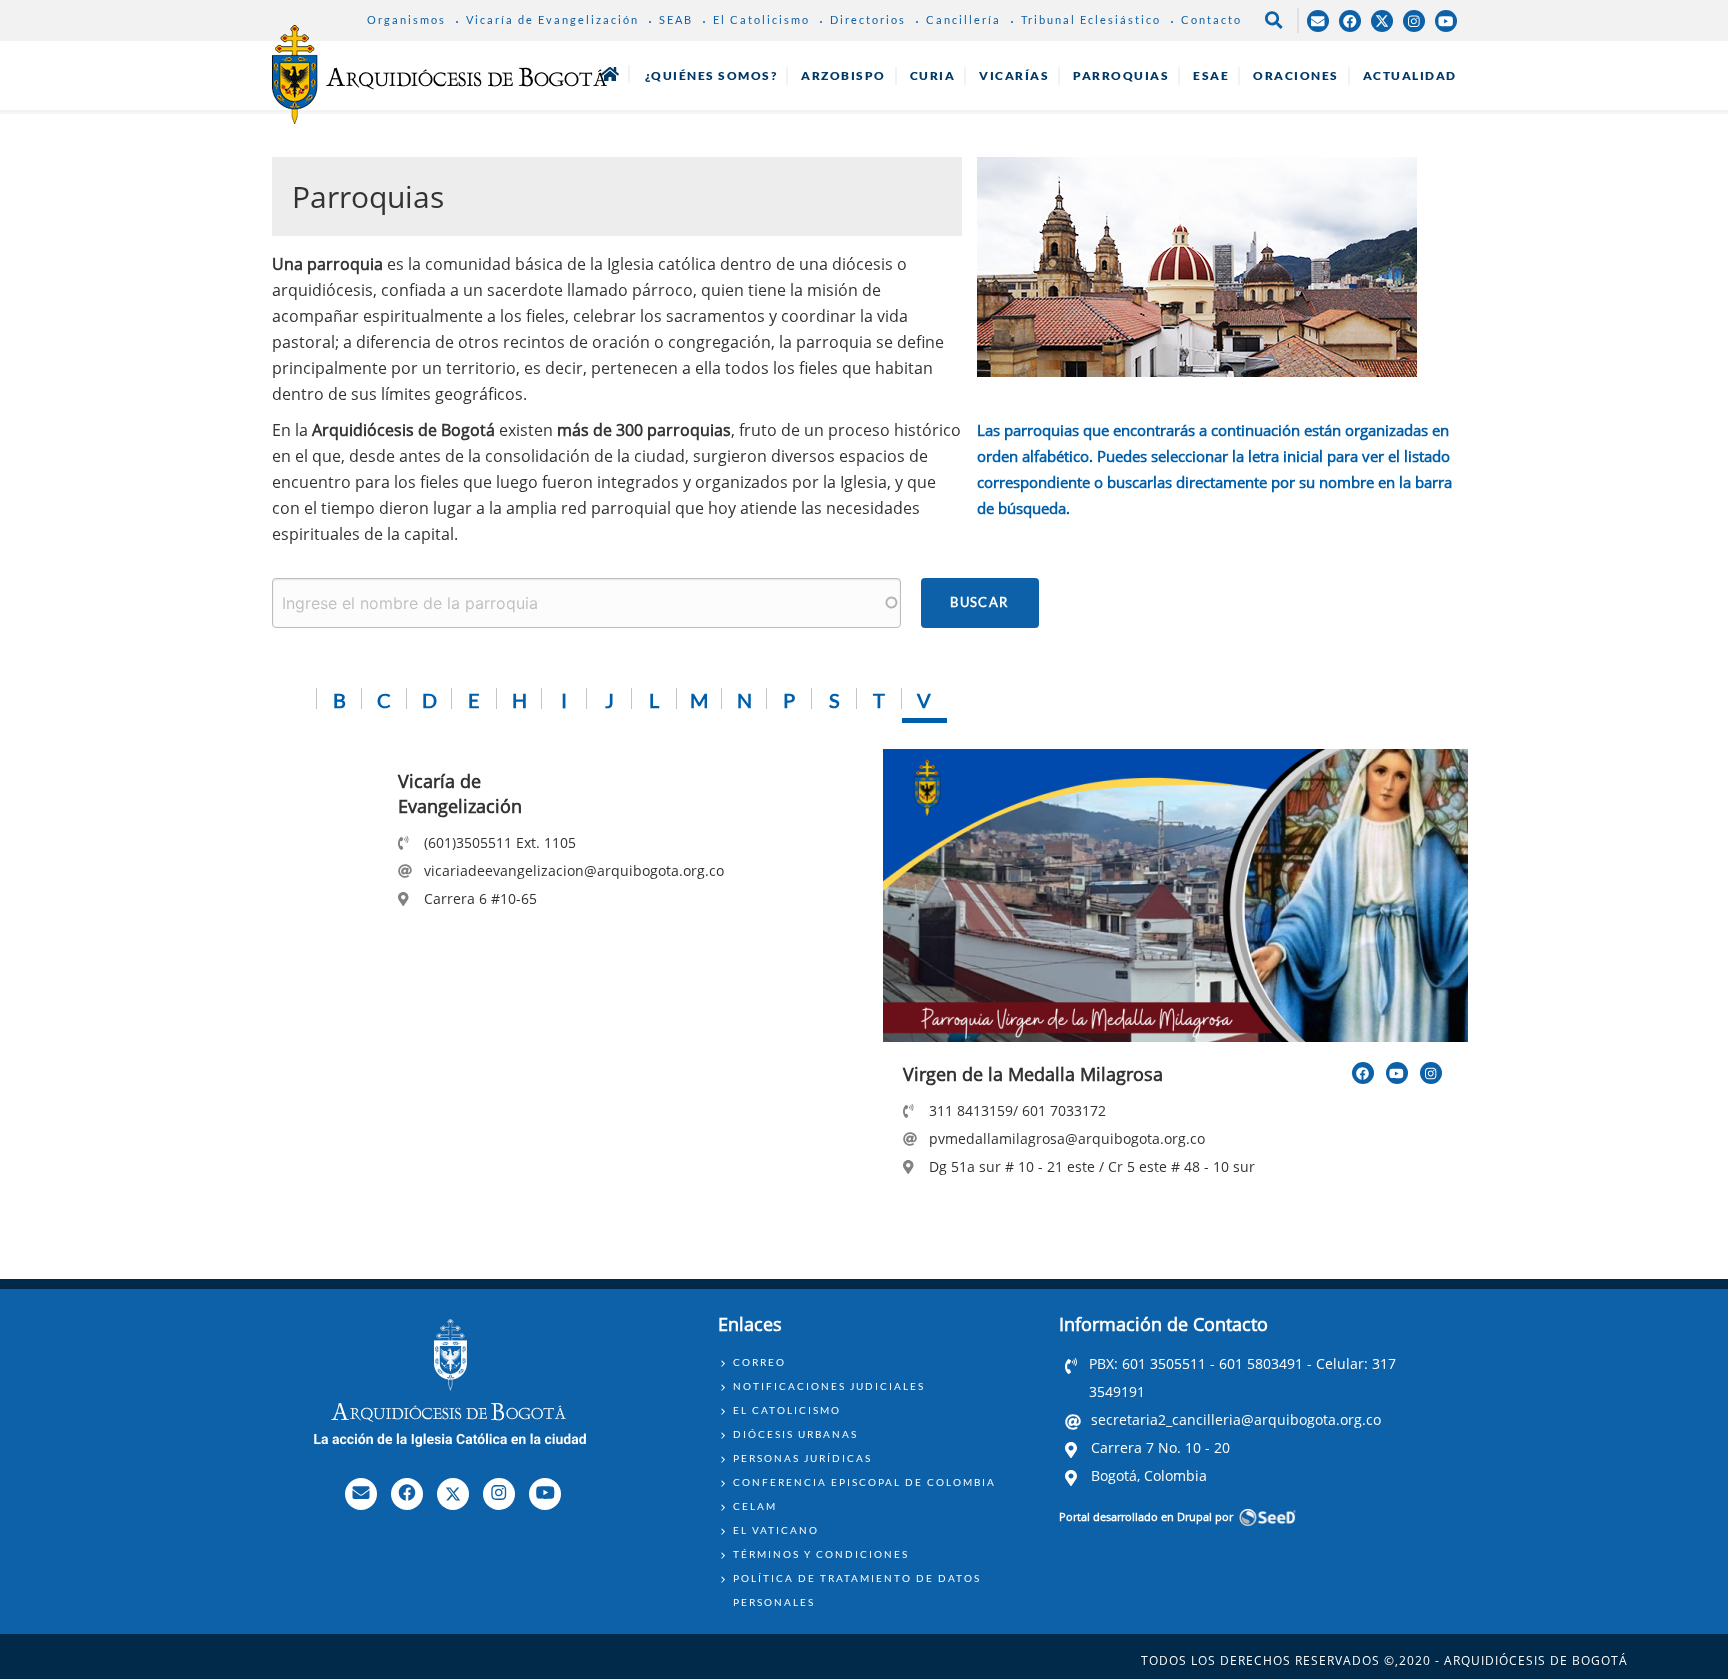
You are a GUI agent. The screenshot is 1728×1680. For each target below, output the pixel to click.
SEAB (676, 19)
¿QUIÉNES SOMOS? (711, 75)
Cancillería (963, 19)
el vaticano (776, 1530)
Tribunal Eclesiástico (1091, 19)
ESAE (1211, 75)
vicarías (1014, 75)
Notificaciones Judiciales (829, 1386)
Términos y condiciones (821, 1554)
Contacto (1211, 19)
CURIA (933, 75)
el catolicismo (787, 1410)
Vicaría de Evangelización (552, 19)
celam (755, 1506)
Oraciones (1296, 75)
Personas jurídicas (802, 1458)
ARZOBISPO (843, 75)
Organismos (406, 19)
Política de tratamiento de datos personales (857, 1590)
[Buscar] (980, 603)
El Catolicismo (761, 19)
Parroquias (1121, 75)
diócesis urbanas (795, 1434)
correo (759, 1362)
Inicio (610, 74)
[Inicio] (439, 74)
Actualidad (1410, 75)
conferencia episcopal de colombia (864, 1482)
